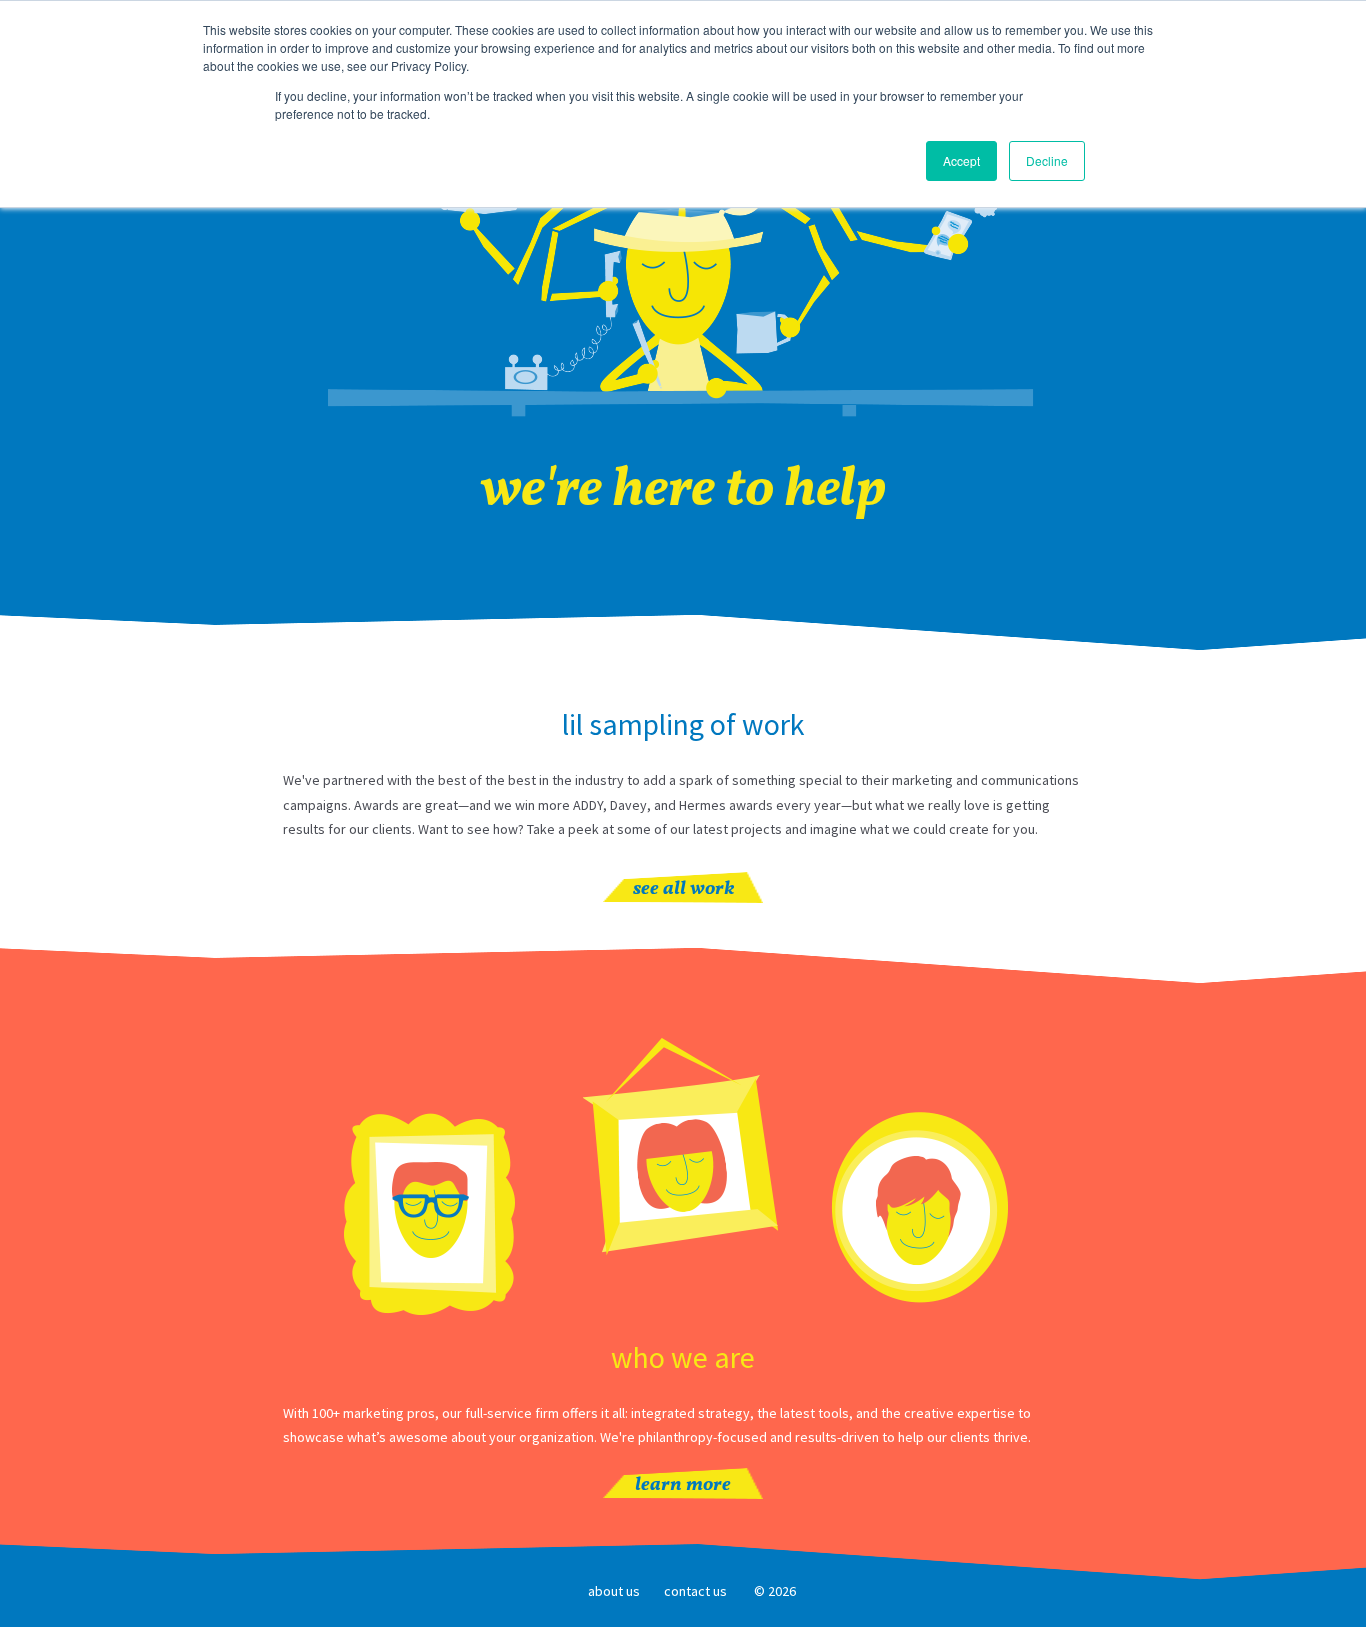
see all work (683, 889)
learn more (683, 1485)
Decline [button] (1047, 160)
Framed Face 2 (683, 1148)
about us (614, 1591)
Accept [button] (961, 160)
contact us (695, 1591)
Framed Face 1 (430, 1216)
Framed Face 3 (921, 1207)
